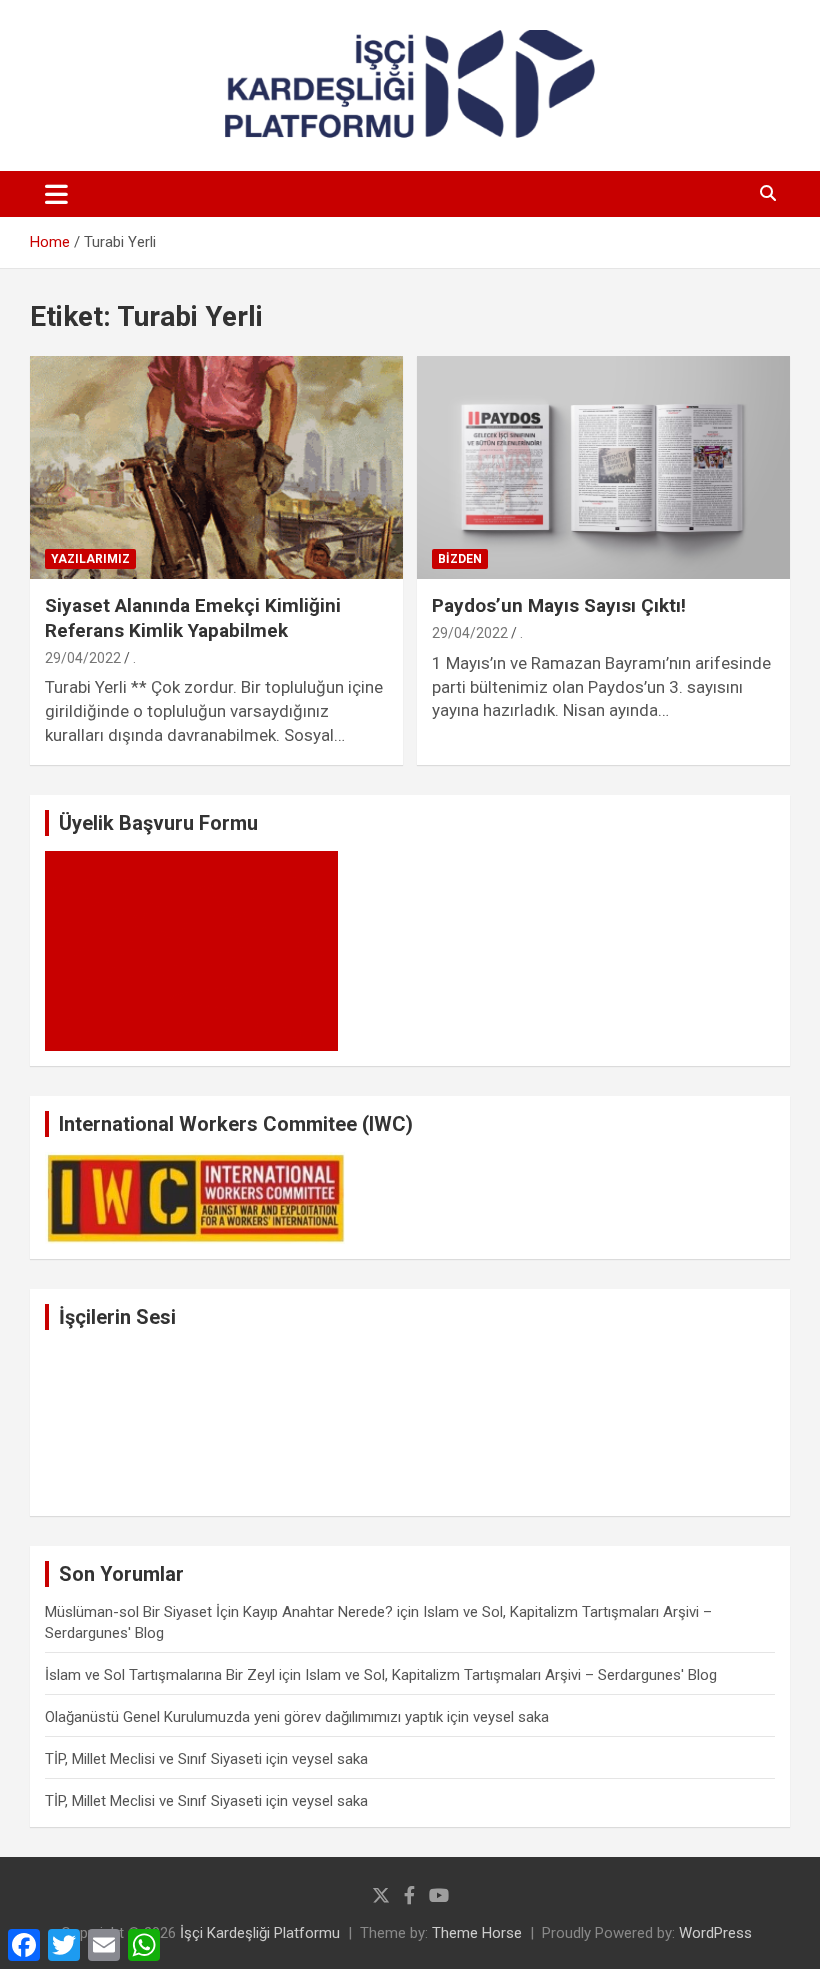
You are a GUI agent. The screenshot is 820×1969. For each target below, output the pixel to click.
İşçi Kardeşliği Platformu (260, 1933)
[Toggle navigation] (56, 194)
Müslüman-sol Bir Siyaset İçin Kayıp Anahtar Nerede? (219, 1612)
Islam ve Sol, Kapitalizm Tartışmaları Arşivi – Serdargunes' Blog (511, 1675)
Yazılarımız (90, 559)
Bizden (460, 559)
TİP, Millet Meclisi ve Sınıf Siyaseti (153, 1759)
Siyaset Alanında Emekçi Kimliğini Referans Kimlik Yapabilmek (193, 618)
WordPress (715, 1933)
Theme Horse (477, 1933)
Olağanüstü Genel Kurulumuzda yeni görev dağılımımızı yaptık (244, 1717)
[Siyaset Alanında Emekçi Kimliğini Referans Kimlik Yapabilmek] (216, 467)
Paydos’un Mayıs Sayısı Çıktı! (559, 605)
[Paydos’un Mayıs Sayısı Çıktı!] (603, 467)
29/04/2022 (83, 658)
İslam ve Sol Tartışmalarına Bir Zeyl (160, 1675)
